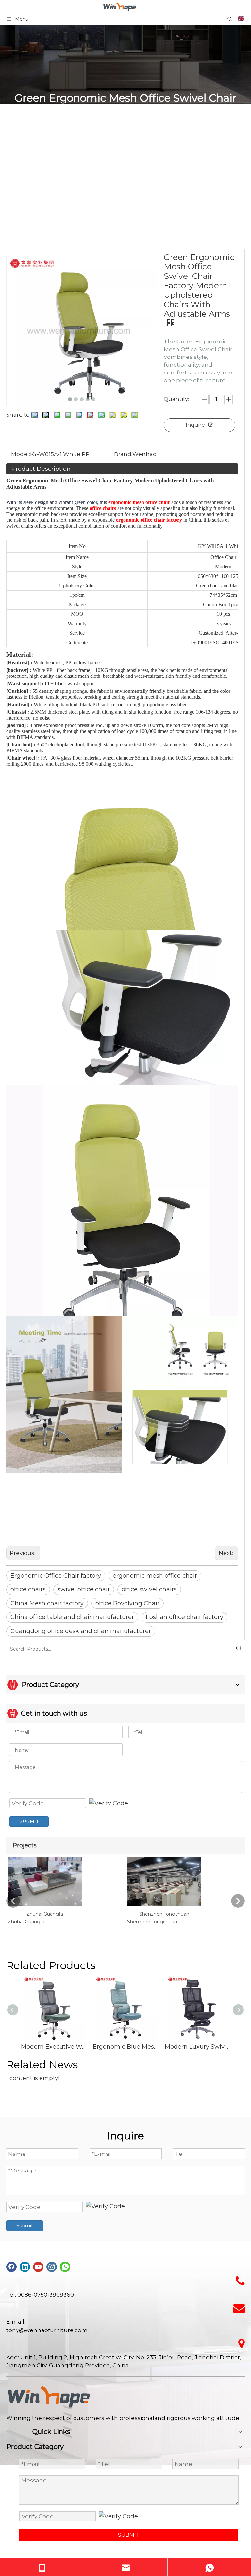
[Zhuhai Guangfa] (45, 1906)
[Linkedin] (25, 2266)
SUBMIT (29, 1821)
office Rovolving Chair (127, 1603)
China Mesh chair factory (47, 1603)
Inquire (195, 425)
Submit (25, 2226)
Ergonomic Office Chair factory (56, 1576)
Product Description (41, 469)
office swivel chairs (149, 1589)
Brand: (123, 454)
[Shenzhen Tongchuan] (164, 1906)
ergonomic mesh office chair (155, 1576)
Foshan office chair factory (184, 1617)
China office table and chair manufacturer (72, 1617)
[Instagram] (52, 2266)
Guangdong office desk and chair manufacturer (81, 1631)
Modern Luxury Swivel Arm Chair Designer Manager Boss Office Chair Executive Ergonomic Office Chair (197, 2047)
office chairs (28, 1589)
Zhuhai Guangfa (45, 1914)
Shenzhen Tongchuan (164, 1914)
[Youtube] (38, 2266)
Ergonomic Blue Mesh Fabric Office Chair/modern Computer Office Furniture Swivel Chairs (125, 2047)
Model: (21, 454)
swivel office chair (84, 1589)
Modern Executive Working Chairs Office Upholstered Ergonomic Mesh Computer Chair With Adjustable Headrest (54, 2047)
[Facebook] (11, 2266)
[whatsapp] (65, 2266)
